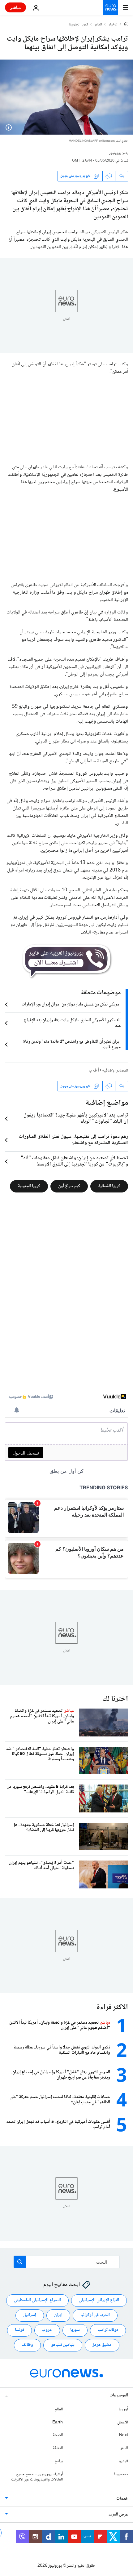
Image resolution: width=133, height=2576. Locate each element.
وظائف (27, 2345)
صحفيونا (121, 2474)
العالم (99, 25)
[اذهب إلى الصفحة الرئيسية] (111, 7)
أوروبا (123, 2409)
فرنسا (19, 2330)
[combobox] (67, 2262)
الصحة (58, 2435)
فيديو (123, 2461)
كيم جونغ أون (69, 1186)
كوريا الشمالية (109, 1186)
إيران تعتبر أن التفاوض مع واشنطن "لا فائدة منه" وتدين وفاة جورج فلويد (72, 1045)
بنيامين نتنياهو (63, 2345)
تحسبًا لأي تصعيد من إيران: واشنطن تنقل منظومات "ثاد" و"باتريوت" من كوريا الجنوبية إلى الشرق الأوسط (74, 1161)
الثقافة (58, 2448)
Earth (58, 2422)
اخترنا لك (115, 1699)
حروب (47, 2330)
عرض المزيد (118, 2515)
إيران (58, 2315)
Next (124, 2435)
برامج (59, 2461)
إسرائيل (30, 2315)
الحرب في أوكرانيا (95, 2315)
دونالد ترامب (108, 2330)
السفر (124, 2448)
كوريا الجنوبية (79, 25)
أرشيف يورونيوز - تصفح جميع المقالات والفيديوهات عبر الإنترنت (37, 2477)
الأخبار (113, 25)
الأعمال (123, 2422)
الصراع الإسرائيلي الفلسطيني (37, 2300)
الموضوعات (119, 2396)
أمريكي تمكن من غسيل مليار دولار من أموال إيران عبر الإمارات (71, 1005)
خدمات (122, 2499)
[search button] (20, 2262)
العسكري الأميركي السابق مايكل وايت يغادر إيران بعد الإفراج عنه (72, 1023)
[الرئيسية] (126, 25)
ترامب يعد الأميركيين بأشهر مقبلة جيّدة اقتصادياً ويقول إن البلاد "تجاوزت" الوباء (76, 1119)
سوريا (75, 2330)
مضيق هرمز (102, 2345)
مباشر (15, 7)
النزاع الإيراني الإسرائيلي (99, 2300)
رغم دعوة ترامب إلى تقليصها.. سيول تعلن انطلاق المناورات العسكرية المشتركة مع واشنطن (73, 1140)
